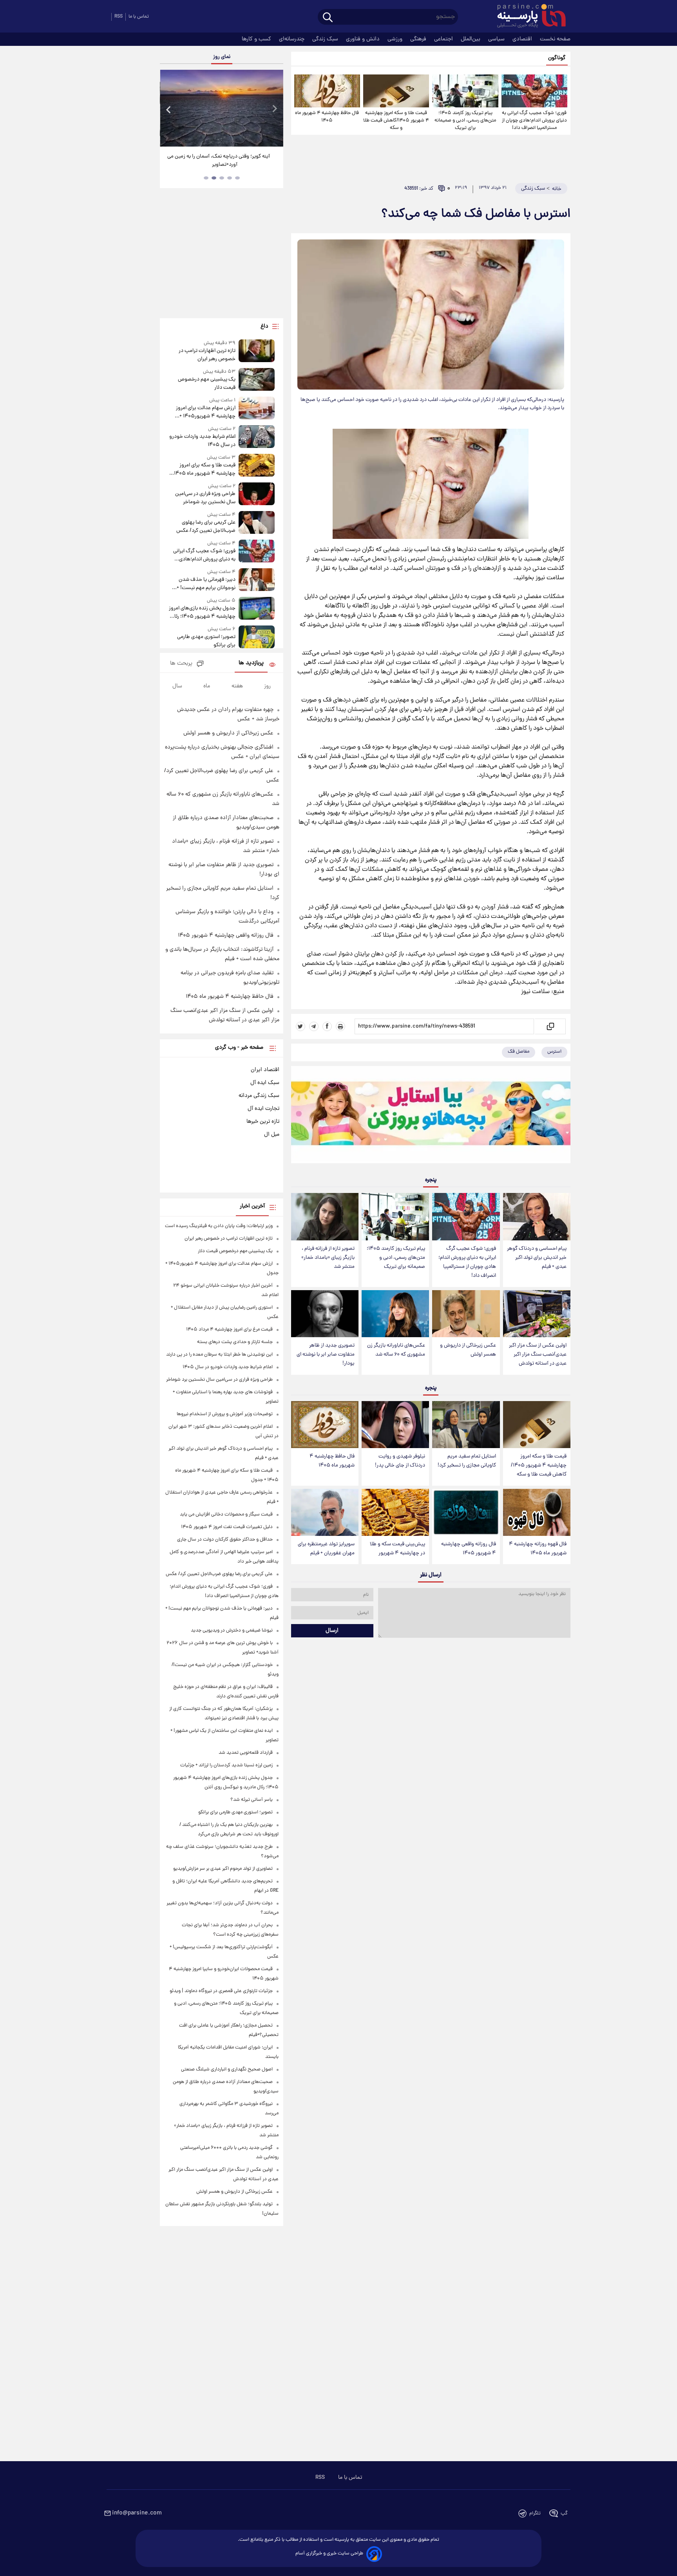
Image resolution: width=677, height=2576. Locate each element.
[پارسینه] (527, 17)
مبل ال (272, 1135)
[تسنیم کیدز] (431, 1117)
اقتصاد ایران (265, 1070)
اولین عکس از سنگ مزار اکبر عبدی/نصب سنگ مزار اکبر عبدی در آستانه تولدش (538, 1355)
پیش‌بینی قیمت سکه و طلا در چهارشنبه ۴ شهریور (397, 1549)
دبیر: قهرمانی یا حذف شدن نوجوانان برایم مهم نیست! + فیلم (206, 584)
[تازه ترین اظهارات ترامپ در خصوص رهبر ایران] (257, 351)
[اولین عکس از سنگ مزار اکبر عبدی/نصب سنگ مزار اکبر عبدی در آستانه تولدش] (537, 1314)
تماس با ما (139, 17)
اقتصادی (523, 39)
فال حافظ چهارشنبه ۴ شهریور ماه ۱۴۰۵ (327, 117)
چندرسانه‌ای (292, 39)
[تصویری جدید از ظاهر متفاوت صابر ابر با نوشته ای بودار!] (325, 1314)
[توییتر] (300, 1026)
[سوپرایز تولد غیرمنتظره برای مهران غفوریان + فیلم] (325, 1513)
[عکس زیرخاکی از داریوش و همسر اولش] (466, 1314)
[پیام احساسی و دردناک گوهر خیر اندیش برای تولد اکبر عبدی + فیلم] (537, 1217)
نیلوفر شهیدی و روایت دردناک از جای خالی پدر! (400, 1461)
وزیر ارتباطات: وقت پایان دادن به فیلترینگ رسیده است (219, 1226)
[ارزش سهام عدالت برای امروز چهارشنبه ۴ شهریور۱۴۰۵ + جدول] (257, 409)
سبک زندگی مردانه (259, 1096)
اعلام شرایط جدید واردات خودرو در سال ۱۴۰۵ (202, 441)
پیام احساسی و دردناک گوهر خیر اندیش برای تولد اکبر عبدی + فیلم (537, 1258)
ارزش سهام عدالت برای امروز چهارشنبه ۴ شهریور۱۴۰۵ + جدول (205, 412)
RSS (119, 17)
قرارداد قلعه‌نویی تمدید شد (246, 1753)
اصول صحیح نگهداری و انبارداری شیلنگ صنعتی (227, 2069)
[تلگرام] (314, 1026)
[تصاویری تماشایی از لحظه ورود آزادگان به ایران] (221, 108)
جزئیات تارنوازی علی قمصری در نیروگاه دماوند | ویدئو (221, 1991)
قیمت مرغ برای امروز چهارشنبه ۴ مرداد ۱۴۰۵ (229, 1330)
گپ (564, 2513)
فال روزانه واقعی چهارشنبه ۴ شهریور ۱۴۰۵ (469, 1549)
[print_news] (340, 1026)
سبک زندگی (326, 39)
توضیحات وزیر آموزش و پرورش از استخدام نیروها (225, 1414)
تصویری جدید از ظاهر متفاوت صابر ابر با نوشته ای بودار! (326, 1355)
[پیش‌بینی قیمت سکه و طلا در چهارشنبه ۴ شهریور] (395, 1513)
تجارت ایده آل (263, 1109)
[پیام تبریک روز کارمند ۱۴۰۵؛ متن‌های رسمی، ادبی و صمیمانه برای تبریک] (465, 91)
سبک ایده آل (265, 1083)
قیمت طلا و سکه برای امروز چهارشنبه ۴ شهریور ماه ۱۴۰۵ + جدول (203, 470)
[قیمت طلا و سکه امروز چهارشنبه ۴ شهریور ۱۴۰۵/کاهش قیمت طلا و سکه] (396, 91)
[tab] (237, 178)
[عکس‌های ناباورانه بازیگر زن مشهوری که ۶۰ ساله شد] (395, 1314)
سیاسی (497, 39)
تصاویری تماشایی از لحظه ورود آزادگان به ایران (222, 157)
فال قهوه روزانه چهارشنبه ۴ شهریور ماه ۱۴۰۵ (538, 1549)
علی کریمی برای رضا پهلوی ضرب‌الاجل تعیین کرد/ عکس (206, 527)
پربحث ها (181, 664)
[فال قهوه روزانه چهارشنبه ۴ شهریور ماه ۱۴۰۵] (537, 1513)
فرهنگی (419, 39)
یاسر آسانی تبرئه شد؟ (252, 1800)
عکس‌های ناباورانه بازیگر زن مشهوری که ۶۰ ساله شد (396, 1350)
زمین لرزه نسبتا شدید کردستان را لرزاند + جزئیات (226, 1765)
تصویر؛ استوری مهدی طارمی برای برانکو (206, 641)
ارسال (332, 1631)
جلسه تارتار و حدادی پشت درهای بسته (235, 1342)
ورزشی (396, 39)
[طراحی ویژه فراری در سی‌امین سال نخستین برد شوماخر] (257, 494)
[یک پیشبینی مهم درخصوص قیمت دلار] (257, 380)
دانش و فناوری (364, 39)
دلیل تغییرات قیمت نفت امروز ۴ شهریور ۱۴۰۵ (227, 1527)
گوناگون (557, 58)
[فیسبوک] (327, 1026)
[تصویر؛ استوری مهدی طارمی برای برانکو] (257, 637)
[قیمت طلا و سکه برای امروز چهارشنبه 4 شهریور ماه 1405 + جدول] (257, 466)
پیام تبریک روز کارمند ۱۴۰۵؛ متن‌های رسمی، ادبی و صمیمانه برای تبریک (465, 121)
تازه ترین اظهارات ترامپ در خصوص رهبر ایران (207, 355)
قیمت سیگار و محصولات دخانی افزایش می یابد (226, 1515)
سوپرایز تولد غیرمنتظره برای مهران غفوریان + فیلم (326, 1549)
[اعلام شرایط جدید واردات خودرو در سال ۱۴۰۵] (257, 437)
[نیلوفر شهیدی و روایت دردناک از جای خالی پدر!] (395, 1425)
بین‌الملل (471, 39)
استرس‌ (554, 1052)
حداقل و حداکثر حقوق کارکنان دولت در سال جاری (225, 1540)
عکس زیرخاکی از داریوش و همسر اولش (468, 1350)
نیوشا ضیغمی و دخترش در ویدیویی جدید (232, 1631)
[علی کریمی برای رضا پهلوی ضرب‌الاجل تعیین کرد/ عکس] (257, 523)
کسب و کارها (257, 39)
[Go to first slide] (274, 109)
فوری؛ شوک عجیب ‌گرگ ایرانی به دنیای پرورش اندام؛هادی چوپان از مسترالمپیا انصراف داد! (534, 121)
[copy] (550, 1026)
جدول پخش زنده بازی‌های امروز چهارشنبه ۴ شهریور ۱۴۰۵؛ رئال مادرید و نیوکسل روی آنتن (202, 613)
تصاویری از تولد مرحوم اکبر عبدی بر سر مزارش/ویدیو (223, 1869)
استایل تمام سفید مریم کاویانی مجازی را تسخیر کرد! (467, 1461)
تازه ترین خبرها (263, 1122)
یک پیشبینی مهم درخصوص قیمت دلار (206, 384)
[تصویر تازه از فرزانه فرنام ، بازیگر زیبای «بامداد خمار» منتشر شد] (325, 1217)
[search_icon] (328, 18)
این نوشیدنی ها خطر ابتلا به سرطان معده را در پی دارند (219, 1355)
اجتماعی (444, 39)
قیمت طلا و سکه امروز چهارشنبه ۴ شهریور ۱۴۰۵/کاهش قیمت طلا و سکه (396, 121)
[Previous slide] (169, 109)
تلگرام (535, 2513)
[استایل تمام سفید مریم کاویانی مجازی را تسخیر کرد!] (466, 1425)
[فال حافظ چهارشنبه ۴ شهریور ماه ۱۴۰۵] (327, 91)
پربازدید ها (251, 663)
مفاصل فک (519, 1052)
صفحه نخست (555, 39)
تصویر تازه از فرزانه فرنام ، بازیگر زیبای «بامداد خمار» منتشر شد (328, 1258)
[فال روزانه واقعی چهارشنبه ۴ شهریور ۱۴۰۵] (466, 1513)
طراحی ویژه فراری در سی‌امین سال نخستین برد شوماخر (205, 498)
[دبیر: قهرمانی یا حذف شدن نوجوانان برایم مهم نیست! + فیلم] (257, 580)
